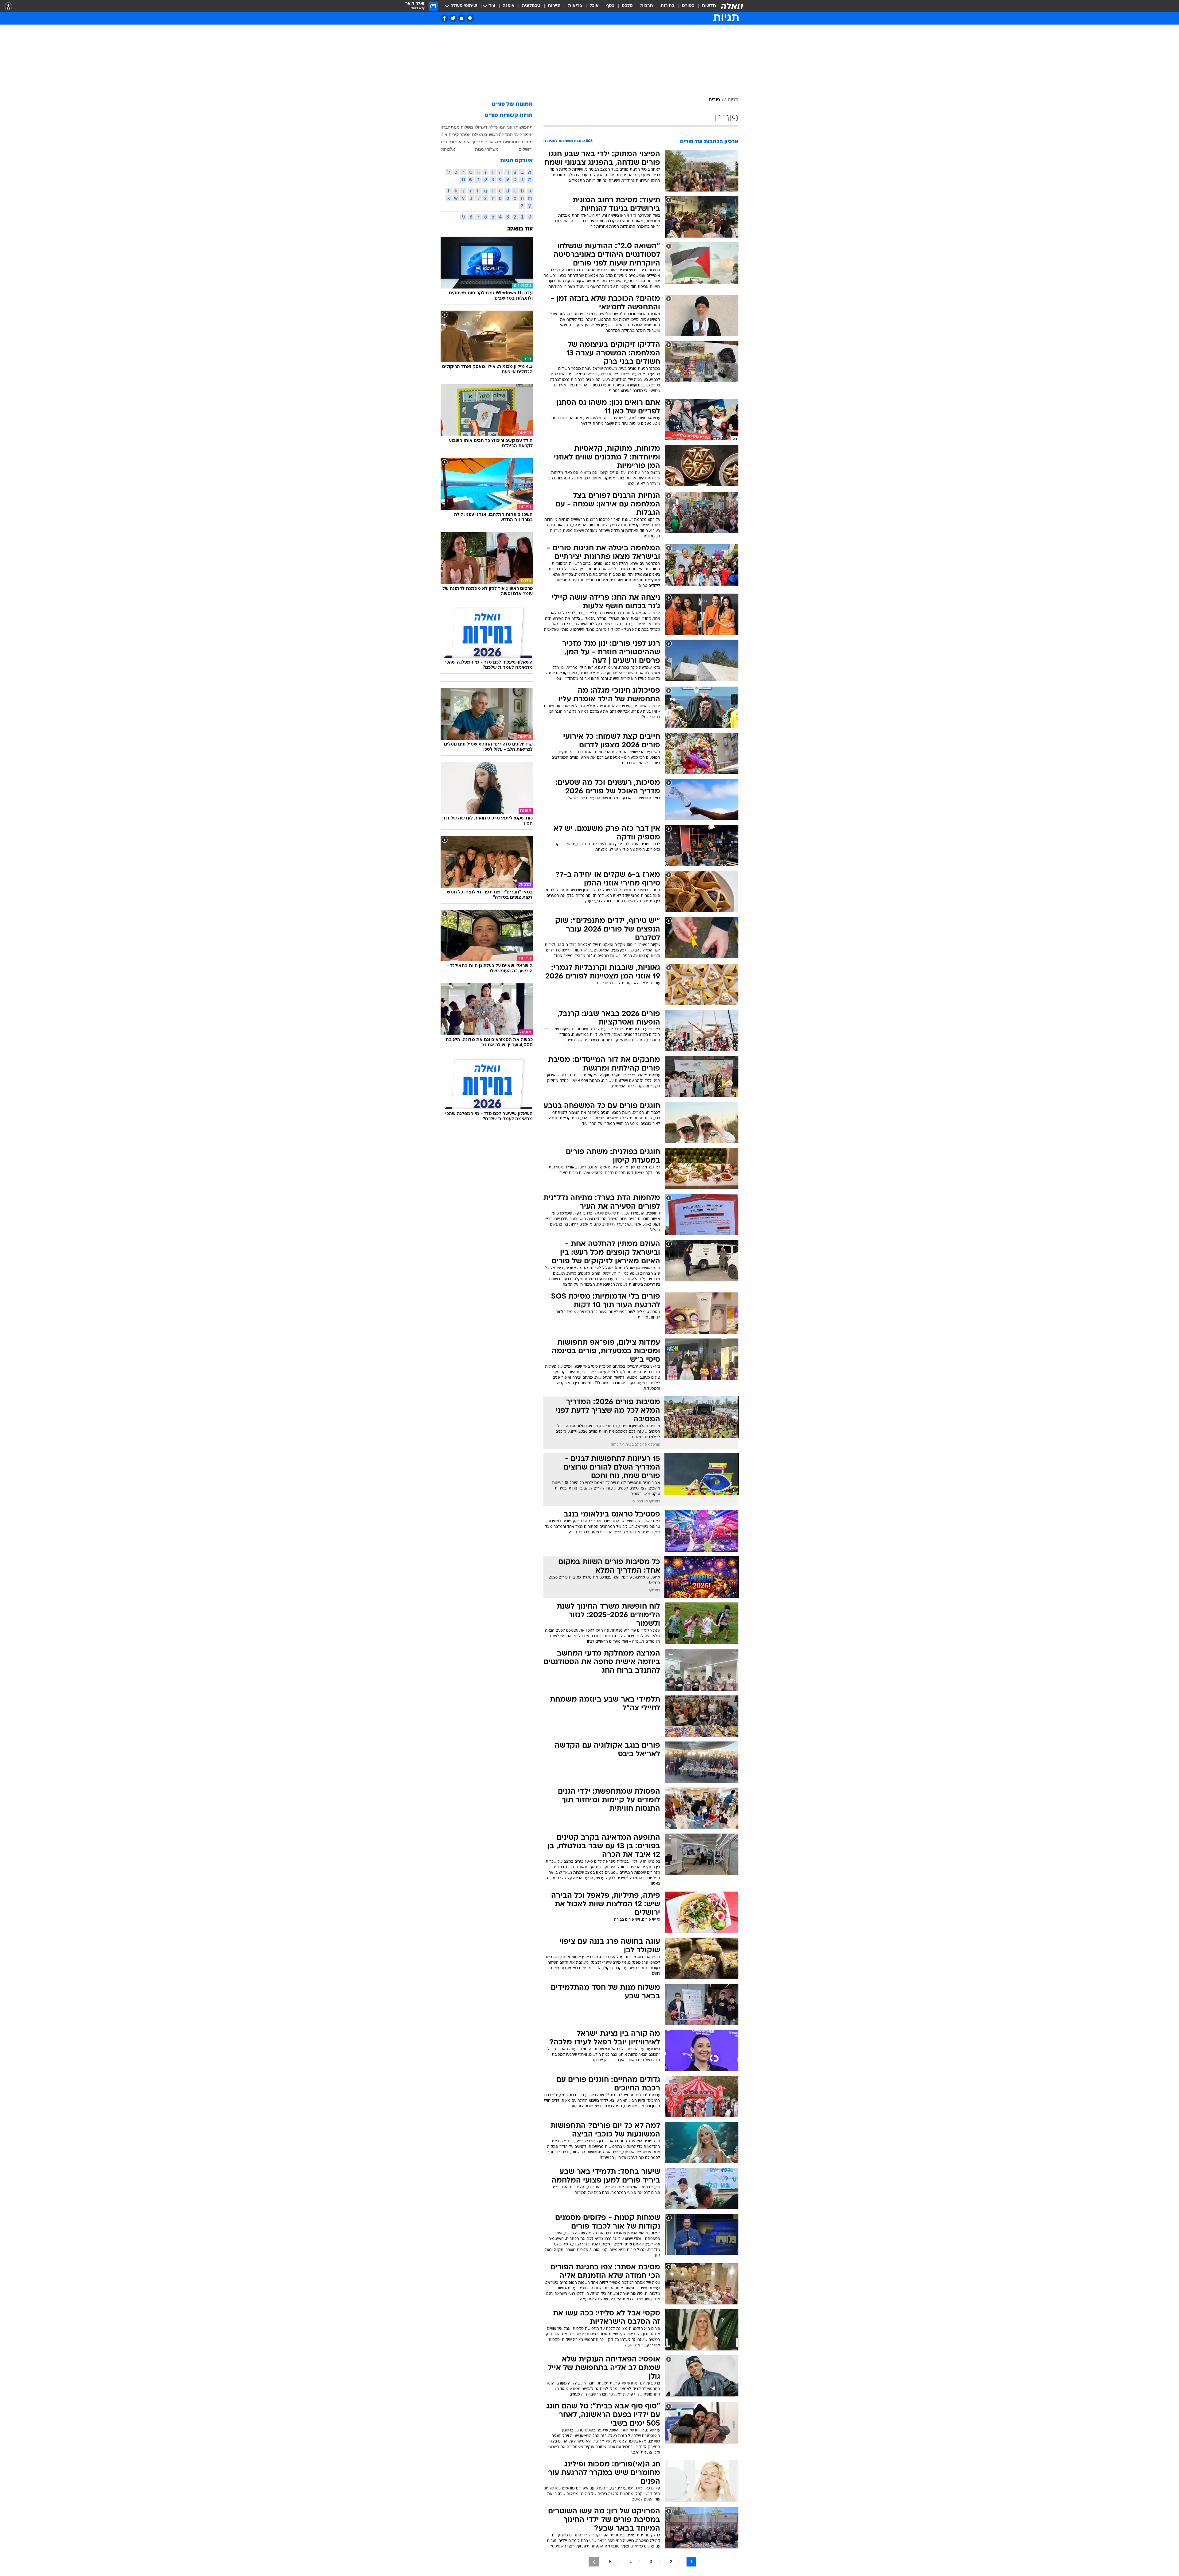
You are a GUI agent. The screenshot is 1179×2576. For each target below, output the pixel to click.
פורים (714, 100)
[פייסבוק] (444, 18)
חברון (446, 127)
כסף (610, 6)
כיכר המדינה (510, 134)
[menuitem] (705, 6)
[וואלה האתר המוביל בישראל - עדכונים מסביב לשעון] (732, 6)
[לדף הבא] (594, 2562)
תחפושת (511, 142)
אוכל (594, 6)
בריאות (575, 6)
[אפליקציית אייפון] (462, 18)
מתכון (478, 142)
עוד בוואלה (520, 229)
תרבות (647, 6)
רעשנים (491, 134)
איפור (528, 134)
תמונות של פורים (512, 105)
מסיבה (527, 142)
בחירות (667, 6)
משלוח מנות (462, 127)
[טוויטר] (453, 18)
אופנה (509, 6)
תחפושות (524, 127)
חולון (478, 127)
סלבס (627, 6)
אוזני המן (507, 127)
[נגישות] (8, 6)
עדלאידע (490, 127)
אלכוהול (448, 149)
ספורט (688, 6)
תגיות (733, 100)
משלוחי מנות (487, 149)
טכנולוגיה (531, 6)
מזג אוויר (493, 142)
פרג (444, 142)
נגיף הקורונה (460, 142)
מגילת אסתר (472, 134)
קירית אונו (450, 134)
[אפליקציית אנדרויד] (470, 18)
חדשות (709, 6)
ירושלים (526, 149)
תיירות (554, 6)
